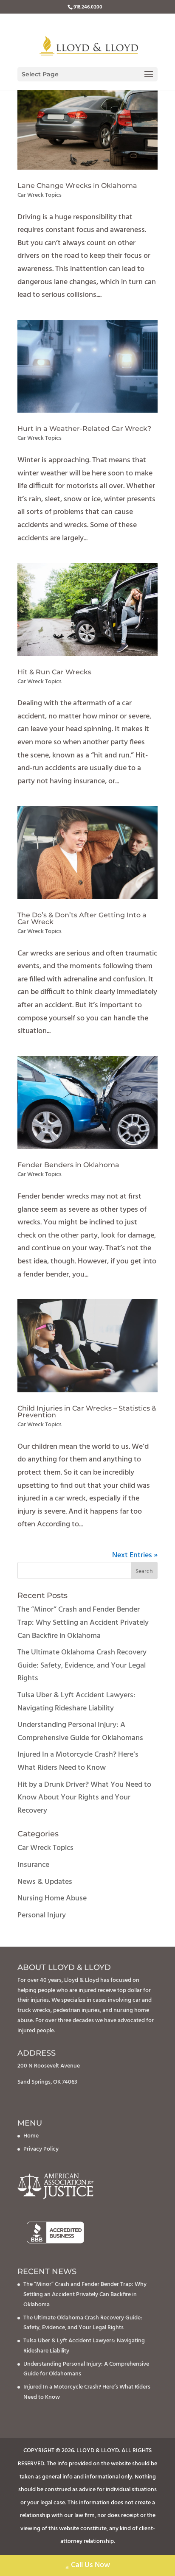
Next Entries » (135, 1555)
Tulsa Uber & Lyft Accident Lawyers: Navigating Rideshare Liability (76, 1702)
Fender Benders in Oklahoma (68, 1165)
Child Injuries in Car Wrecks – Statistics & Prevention (87, 1412)
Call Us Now (90, 2565)
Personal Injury (42, 1915)
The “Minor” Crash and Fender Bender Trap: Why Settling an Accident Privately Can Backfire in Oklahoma (83, 1623)
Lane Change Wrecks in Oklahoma (77, 186)
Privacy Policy (41, 2149)
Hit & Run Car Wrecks (54, 672)
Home (31, 2136)
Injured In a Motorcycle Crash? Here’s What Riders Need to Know (78, 1761)
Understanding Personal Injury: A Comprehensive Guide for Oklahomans (80, 1732)
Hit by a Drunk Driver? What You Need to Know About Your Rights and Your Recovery (84, 1798)
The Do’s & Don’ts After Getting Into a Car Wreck (82, 918)
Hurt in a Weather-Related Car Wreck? (84, 429)
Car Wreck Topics (40, 195)
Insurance (33, 1865)
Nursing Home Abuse (52, 1898)
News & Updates (45, 1882)
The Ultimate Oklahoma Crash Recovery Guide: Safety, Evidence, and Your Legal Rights (82, 1665)
